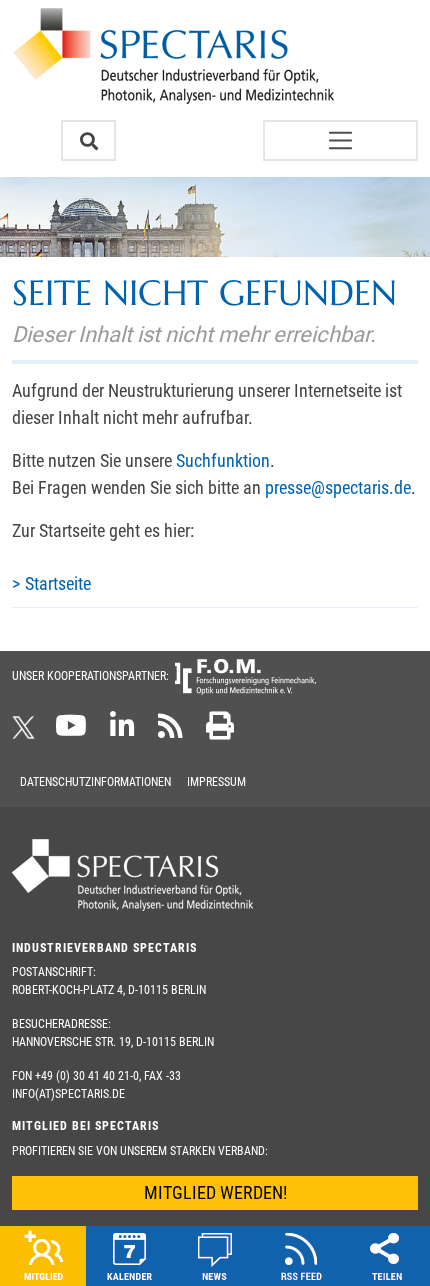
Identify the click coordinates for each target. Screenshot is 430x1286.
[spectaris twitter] (27, 732)
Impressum (216, 782)
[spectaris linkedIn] (122, 732)
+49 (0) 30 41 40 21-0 (87, 1076)
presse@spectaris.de (338, 487)
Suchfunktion (223, 460)
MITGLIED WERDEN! (215, 1192)
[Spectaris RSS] (170, 732)
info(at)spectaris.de (68, 1094)
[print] (220, 732)
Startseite (58, 583)
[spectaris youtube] (71, 732)
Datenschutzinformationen (95, 782)
